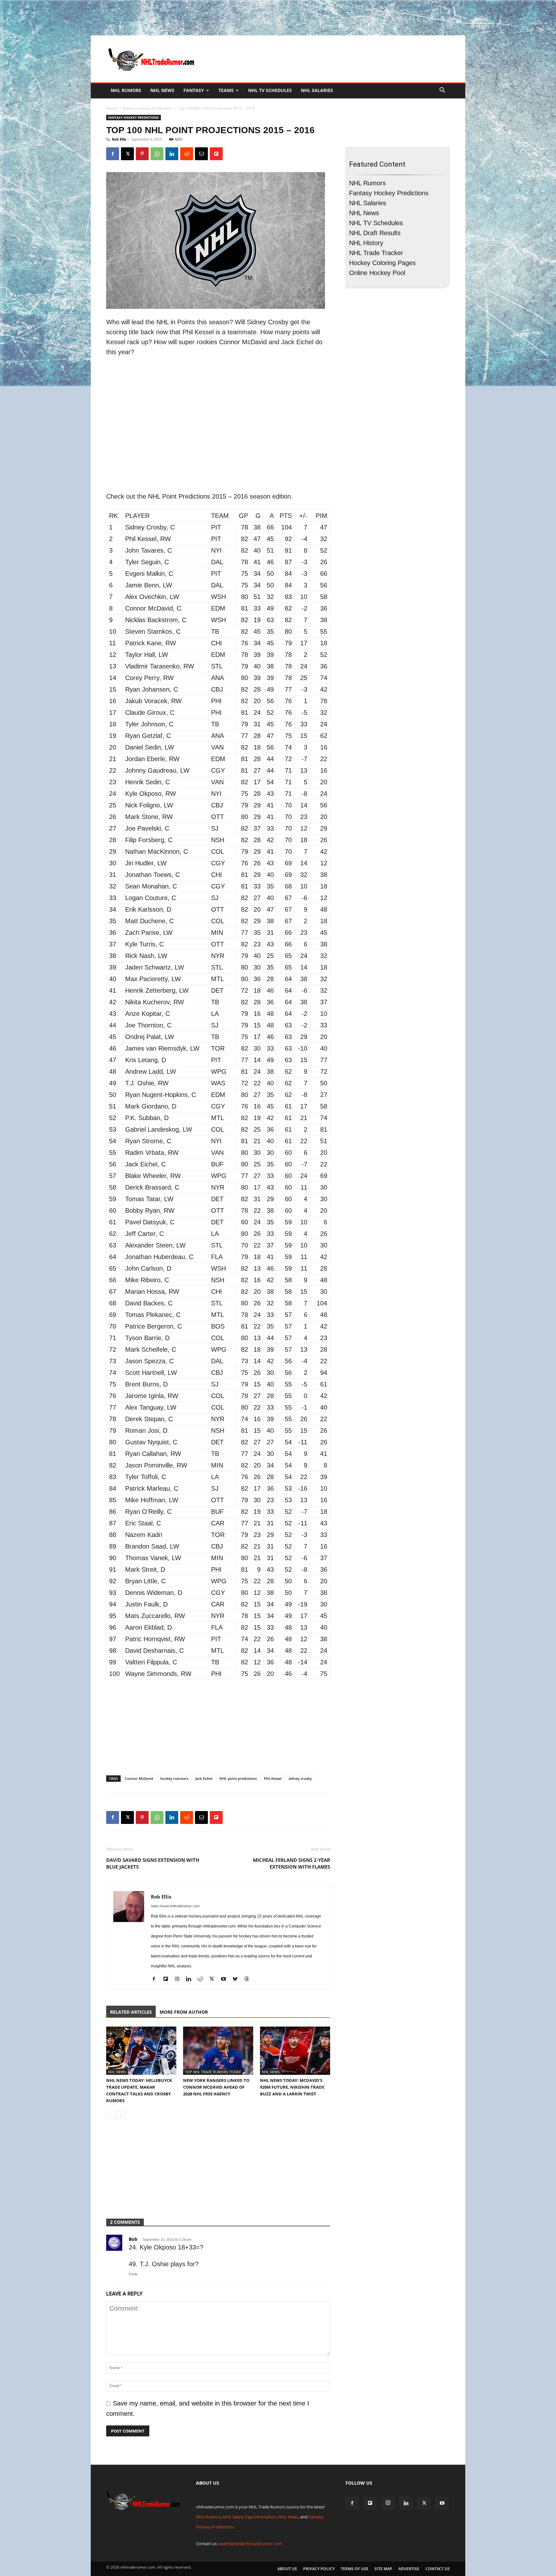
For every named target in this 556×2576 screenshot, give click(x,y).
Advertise (409, 2569)
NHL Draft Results (375, 233)
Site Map (383, 2569)
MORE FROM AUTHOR (184, 2012)
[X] (127, 154)
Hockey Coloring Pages (382, 263)
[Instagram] (179, 1980)
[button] (442, 90)
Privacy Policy (319, 2569)
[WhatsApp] (157, 154)
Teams (226, 90)
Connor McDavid (139, 1778)
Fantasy (194, 90)
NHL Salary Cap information (249, 2517)
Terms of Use (355, 2569)
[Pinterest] (142, 154)
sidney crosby (300, 1778)
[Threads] (249, 1980)
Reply (133, 2274)
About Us (287, 2569)
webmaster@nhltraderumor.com (250, 2544)
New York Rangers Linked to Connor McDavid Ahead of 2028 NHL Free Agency (216, 2087)
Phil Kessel (273, 1778)
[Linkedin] (172, 154)
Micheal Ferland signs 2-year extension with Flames (292, 1863)
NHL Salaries (317, 90)
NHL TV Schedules (270, 90)
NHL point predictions (238, 1778)
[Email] (201, 154)
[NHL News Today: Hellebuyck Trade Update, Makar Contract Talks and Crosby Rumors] (141, 2051)
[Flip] (216, 154)
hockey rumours (174, 1778)
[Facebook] (113, 154)
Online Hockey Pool (377, 273)
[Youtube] (226, 1980)
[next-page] (120, 2115)
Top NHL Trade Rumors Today (213, 2072)
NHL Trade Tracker (376, 253)
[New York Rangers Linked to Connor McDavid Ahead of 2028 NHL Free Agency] (218, 2051)
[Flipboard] (168, 1980)
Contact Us (438, 2569)
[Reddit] (203, 1980)
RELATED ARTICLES (131, 2012)
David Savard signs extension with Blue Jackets (153, 1863)
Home (112, 108)
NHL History (366, 243)
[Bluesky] (237, 1980)
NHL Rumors (126, 90)
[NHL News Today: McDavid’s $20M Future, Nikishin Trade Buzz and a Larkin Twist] (295, 2051)
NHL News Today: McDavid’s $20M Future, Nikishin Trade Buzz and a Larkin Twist (292, 2087)
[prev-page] (110, 2115)
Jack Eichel (204, 1778)
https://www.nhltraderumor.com (175, 1906)
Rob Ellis (119, 139)
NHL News (162, 90)
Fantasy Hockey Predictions (148, 108)
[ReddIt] (187, 154)
